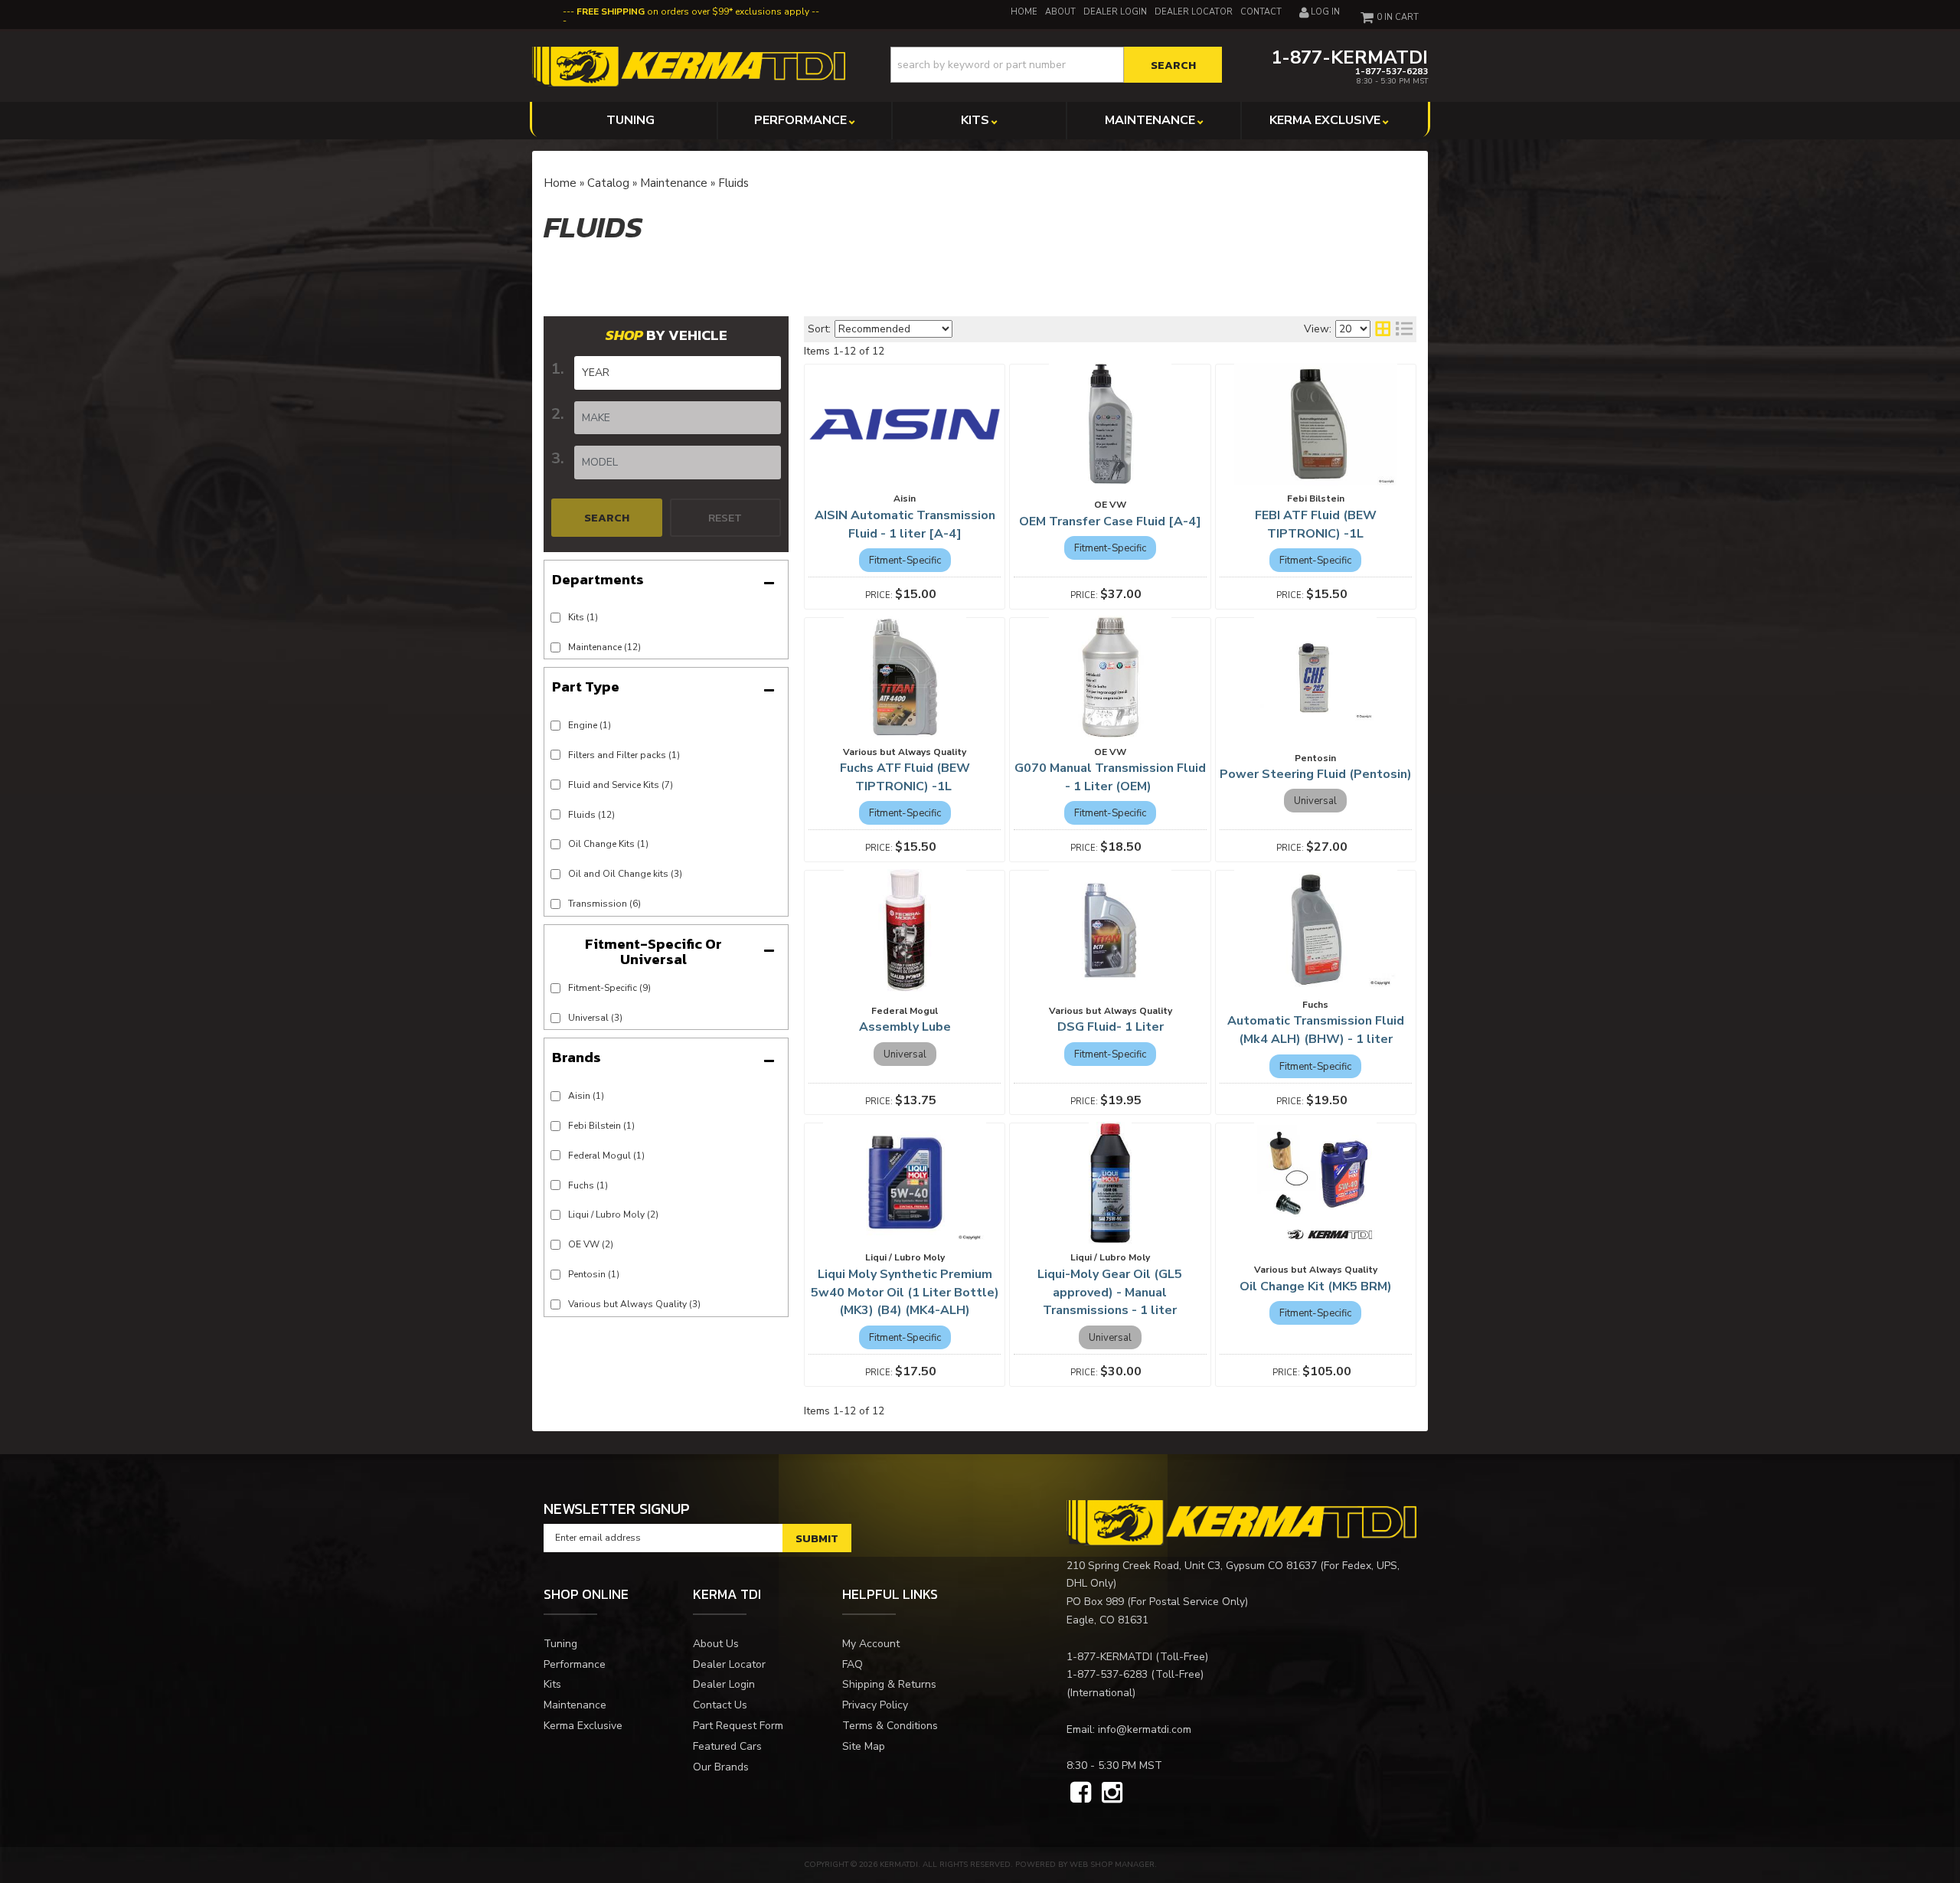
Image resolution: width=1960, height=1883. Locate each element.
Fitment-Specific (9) (609, 988)
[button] (1056, 65)
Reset (725, 517)
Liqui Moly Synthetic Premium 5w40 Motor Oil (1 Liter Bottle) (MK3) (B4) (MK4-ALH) (905, 1293)
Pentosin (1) (594, 1274)
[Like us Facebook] (1081, 1793)
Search (607, 517)
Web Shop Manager (1112, 1865)
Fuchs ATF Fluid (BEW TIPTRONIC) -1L (905, 777)
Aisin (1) (586, 1096)
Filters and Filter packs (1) (624, 755)
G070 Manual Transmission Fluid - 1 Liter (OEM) (1110, 777)
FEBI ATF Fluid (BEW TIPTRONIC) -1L (1316, 525)
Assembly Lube (905, 1027)
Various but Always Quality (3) (634, 1304)
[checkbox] (555, 988)
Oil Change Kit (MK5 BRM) (1316, 1286)
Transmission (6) (604, 904)
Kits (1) (583, 617)
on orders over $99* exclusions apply (693, 11)
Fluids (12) (591, 815)
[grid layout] (1383, 329)
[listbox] (678, 373)
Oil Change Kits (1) (608, 844)
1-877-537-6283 (1107, 1674)
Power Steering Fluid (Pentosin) (1316, 774)
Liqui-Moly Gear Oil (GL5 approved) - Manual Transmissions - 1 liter (1110, 1293)
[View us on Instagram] (1112, 1793)
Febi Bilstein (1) (601, 1126)
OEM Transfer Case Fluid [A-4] (1110, 521)
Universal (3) (595, 1018)
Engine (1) (590, 725)
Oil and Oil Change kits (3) (625, 874)
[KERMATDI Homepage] (689, 65)
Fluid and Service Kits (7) (621, 785)
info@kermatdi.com (1145, 1729)
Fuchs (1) (588, 1185)
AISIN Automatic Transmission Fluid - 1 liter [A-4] (905, 525)
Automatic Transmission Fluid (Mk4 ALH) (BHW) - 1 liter (1316, 1030)
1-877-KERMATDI (1109, 1657)
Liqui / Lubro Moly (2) (613, 1214)
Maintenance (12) (604, 647)
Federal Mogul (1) (606, 1156)
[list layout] (1404, 329)
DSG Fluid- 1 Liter (1111, 1027)
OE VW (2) (591, 1244)
